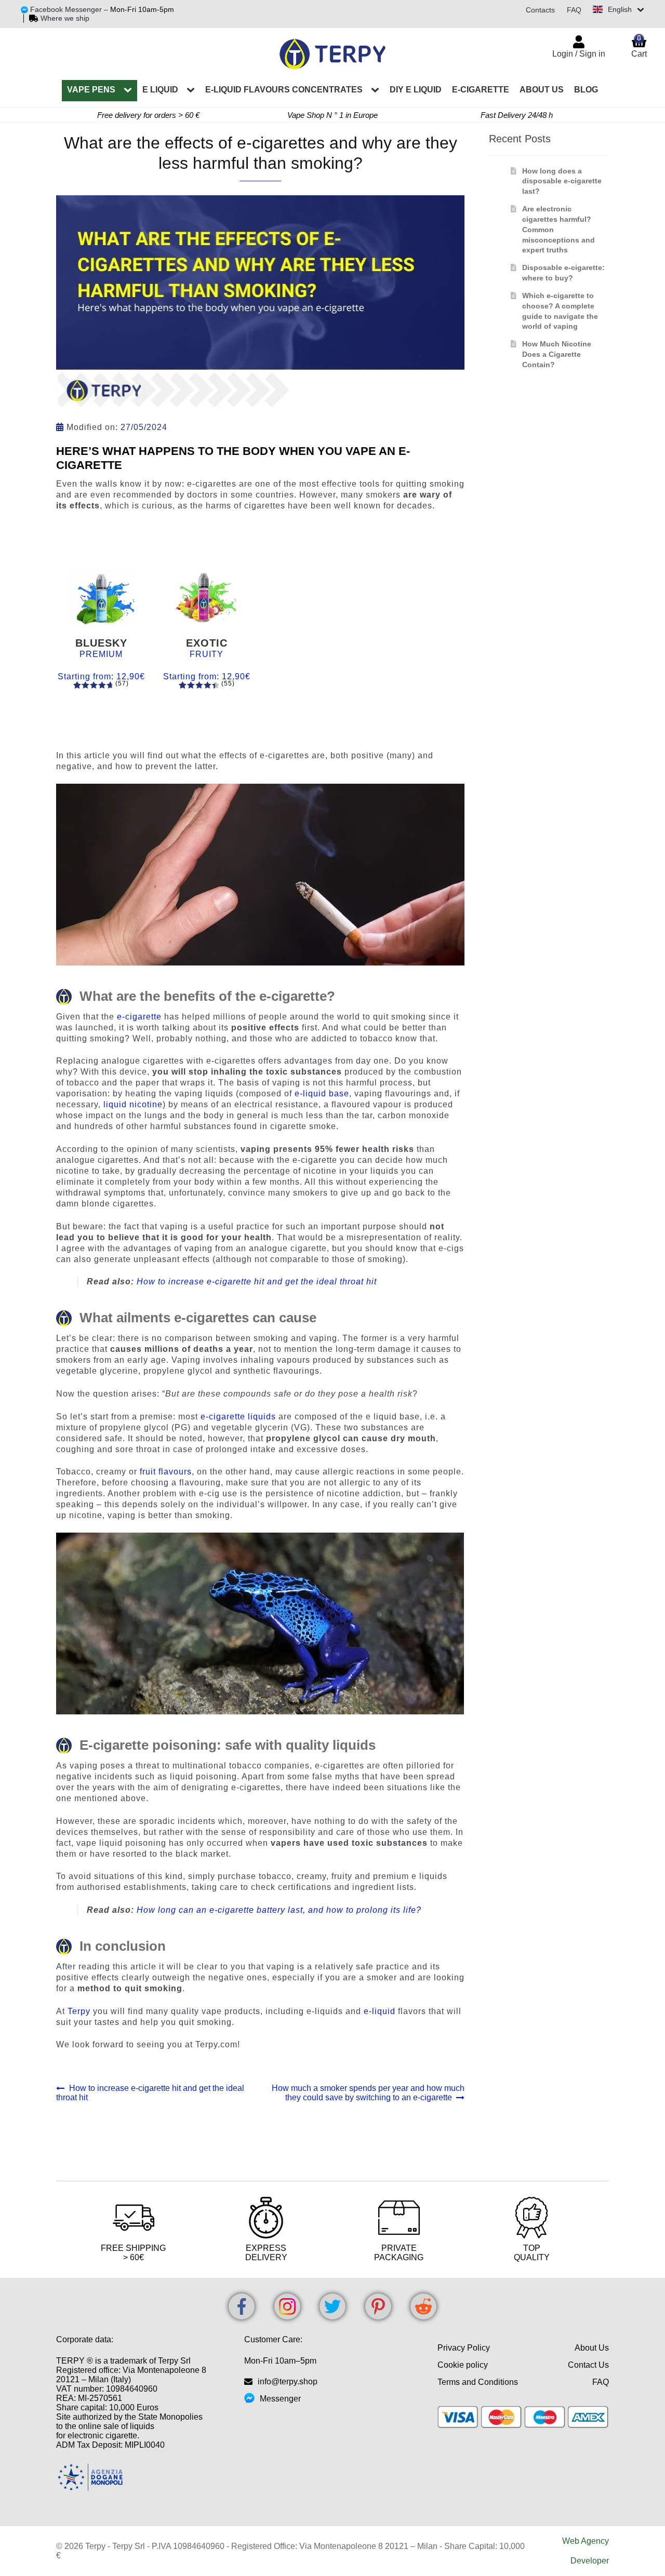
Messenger (280, 2399)
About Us (592, 2348)
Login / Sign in (579, 54)
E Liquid (160, 90)
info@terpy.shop (288, 2382)
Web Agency (586, 2541)
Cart (639, 46)
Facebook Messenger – (70, 9)
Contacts (540, 10)
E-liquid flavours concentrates (284, 90)
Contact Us (588, 2365)
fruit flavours (166, 1472)
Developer (590, 2561)
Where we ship (65, 18)
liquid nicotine (133, 1104)
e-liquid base (322, 1094)
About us (542, 90)
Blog (586, 90)
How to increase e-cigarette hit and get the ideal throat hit (257, 1282)
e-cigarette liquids (238, 1417)
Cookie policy (463, 2365)
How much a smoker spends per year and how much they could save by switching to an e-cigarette (368, 2093)
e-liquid (380, 2011)
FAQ (574, 10)
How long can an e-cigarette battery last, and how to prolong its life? (279, 1910)
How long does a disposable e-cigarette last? (562, 181)
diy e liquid (416, 90)
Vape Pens (91, 90)
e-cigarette (481, 90)
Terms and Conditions (478, 2382)
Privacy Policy (464, 2348)
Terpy (79, 2011)
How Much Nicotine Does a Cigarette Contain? (557, 354)
